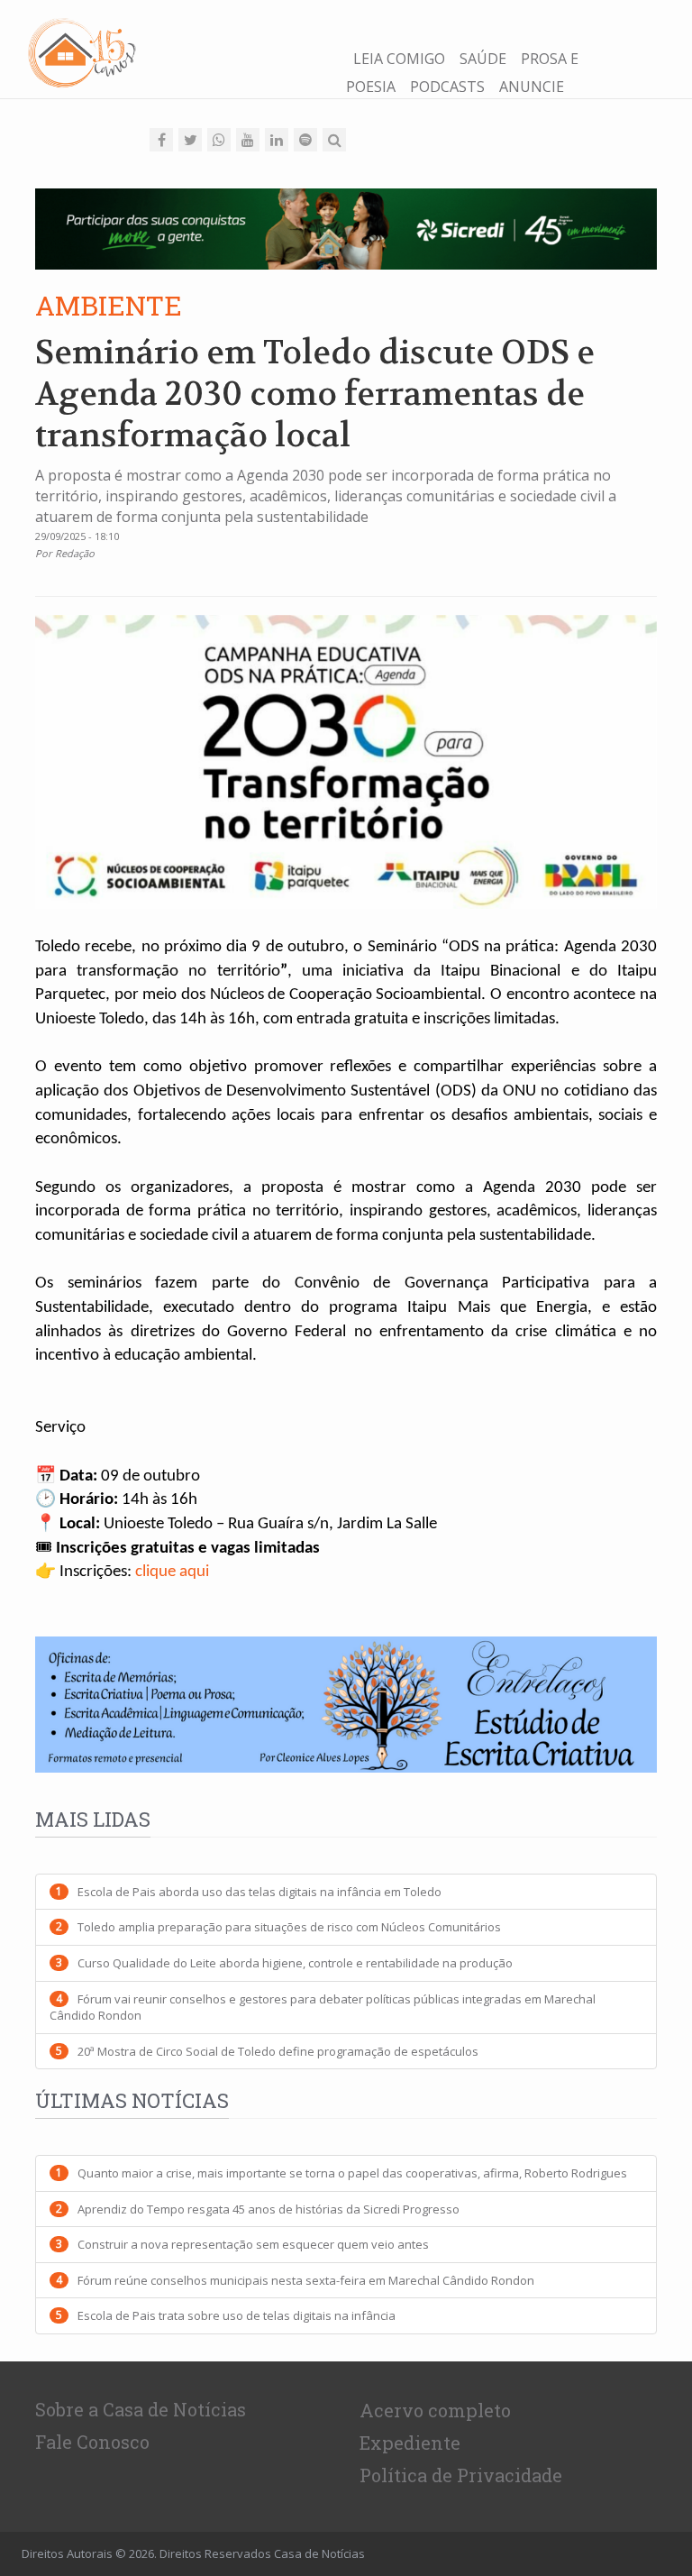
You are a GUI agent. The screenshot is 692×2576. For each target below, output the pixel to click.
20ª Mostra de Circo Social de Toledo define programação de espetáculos (278, 2051)
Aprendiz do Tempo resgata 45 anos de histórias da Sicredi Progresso (269, 2209)
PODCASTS (447, 87)
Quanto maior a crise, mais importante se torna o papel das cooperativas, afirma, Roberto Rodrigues (352, 2173)
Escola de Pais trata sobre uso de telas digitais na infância (237, 2315)
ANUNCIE (532, 87)
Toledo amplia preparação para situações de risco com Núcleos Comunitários (289, 1927)
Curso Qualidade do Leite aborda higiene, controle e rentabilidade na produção (295, 1963)
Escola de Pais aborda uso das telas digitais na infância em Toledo (259, 1892)
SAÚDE (483, 59)
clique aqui (172, 1572)
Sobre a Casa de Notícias (141, 2409)
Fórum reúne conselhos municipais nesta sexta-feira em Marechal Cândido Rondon (306, 2280)
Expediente (410, 2443)
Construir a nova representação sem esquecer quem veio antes (253, 2244)
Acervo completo (435, 2410)
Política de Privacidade (461, 2475)
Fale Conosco (92, 2442)
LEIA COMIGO (399, 59)
